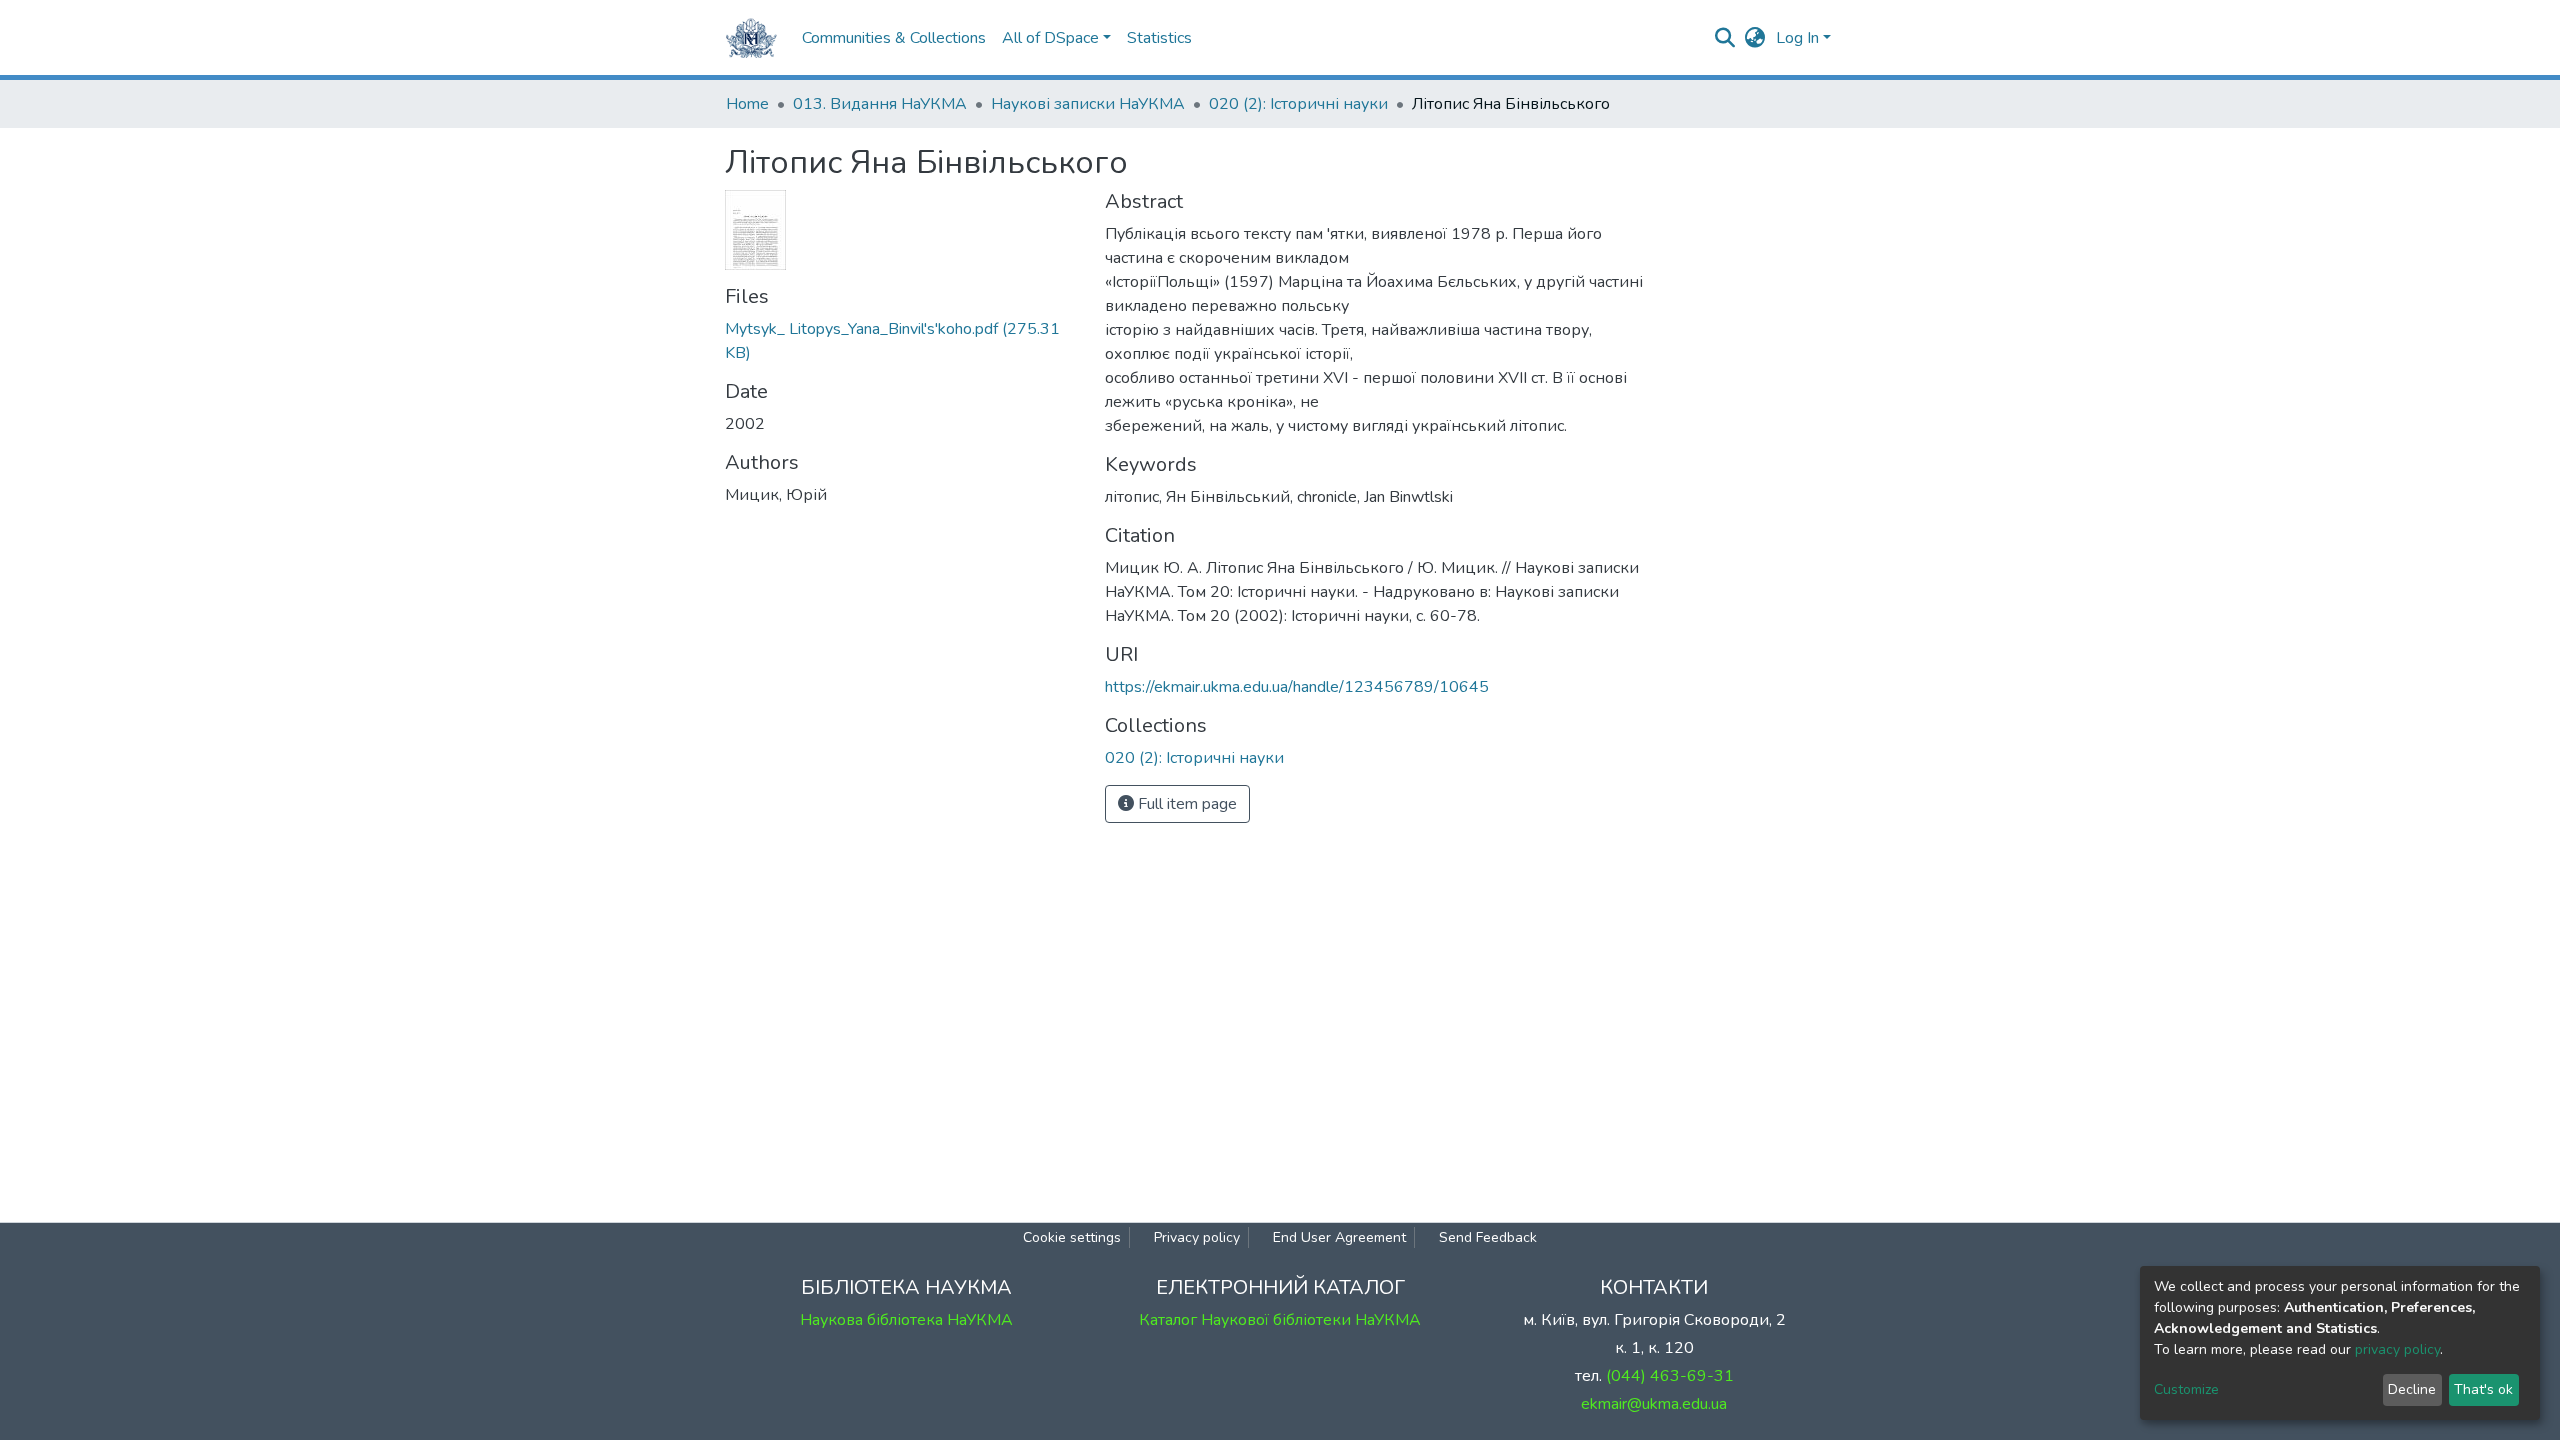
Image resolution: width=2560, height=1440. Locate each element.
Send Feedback (1488, 1237)
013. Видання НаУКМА (880, 104)
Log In (1797, 38)
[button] (1755, 38)
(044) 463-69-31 (1670, 1376)
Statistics (1159, 38)
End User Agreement (1339, 1237)
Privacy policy (1197, 1237)
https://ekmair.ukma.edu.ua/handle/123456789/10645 (1297, 687)
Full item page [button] (1185, 804)
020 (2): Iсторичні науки (1298, 104)
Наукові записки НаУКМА (1088, 104)
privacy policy (2397, 1349)
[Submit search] (1725, 38)
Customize (2186, 1389)
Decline (2412, 1389)
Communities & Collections (894, 38)
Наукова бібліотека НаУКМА (906, 1320)
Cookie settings (1072, 1237)
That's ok (2483, 1389)
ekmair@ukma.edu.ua (1654, 1404)
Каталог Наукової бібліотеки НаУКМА (1280, 1320)
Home (747, 104)
